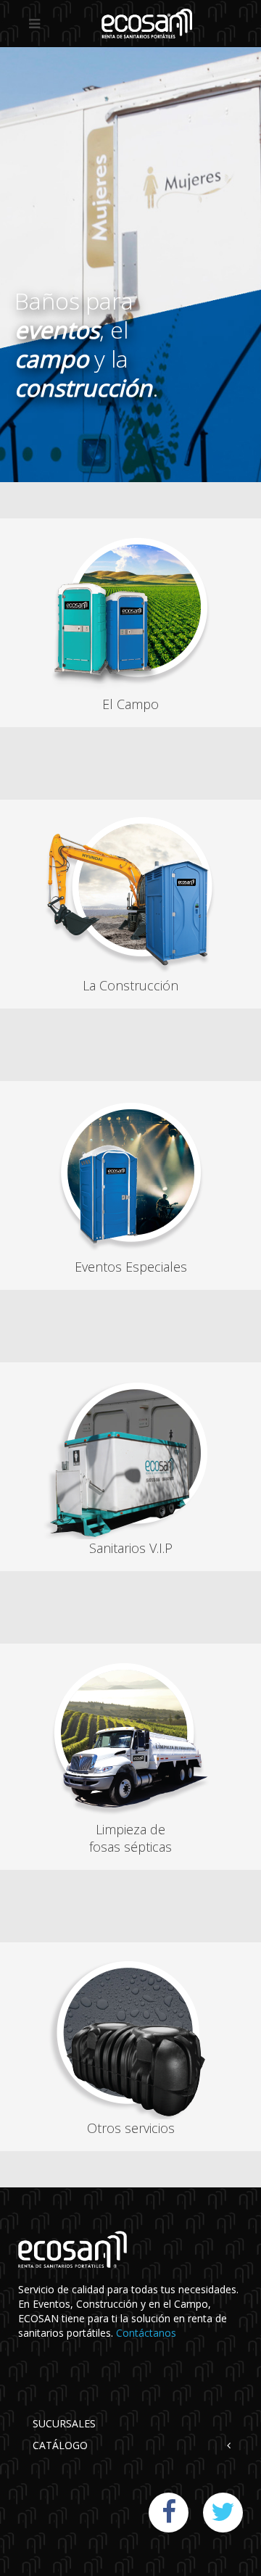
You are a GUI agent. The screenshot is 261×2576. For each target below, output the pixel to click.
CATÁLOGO (60, 2445)
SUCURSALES (64, 2423)
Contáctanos (146, 2333)
